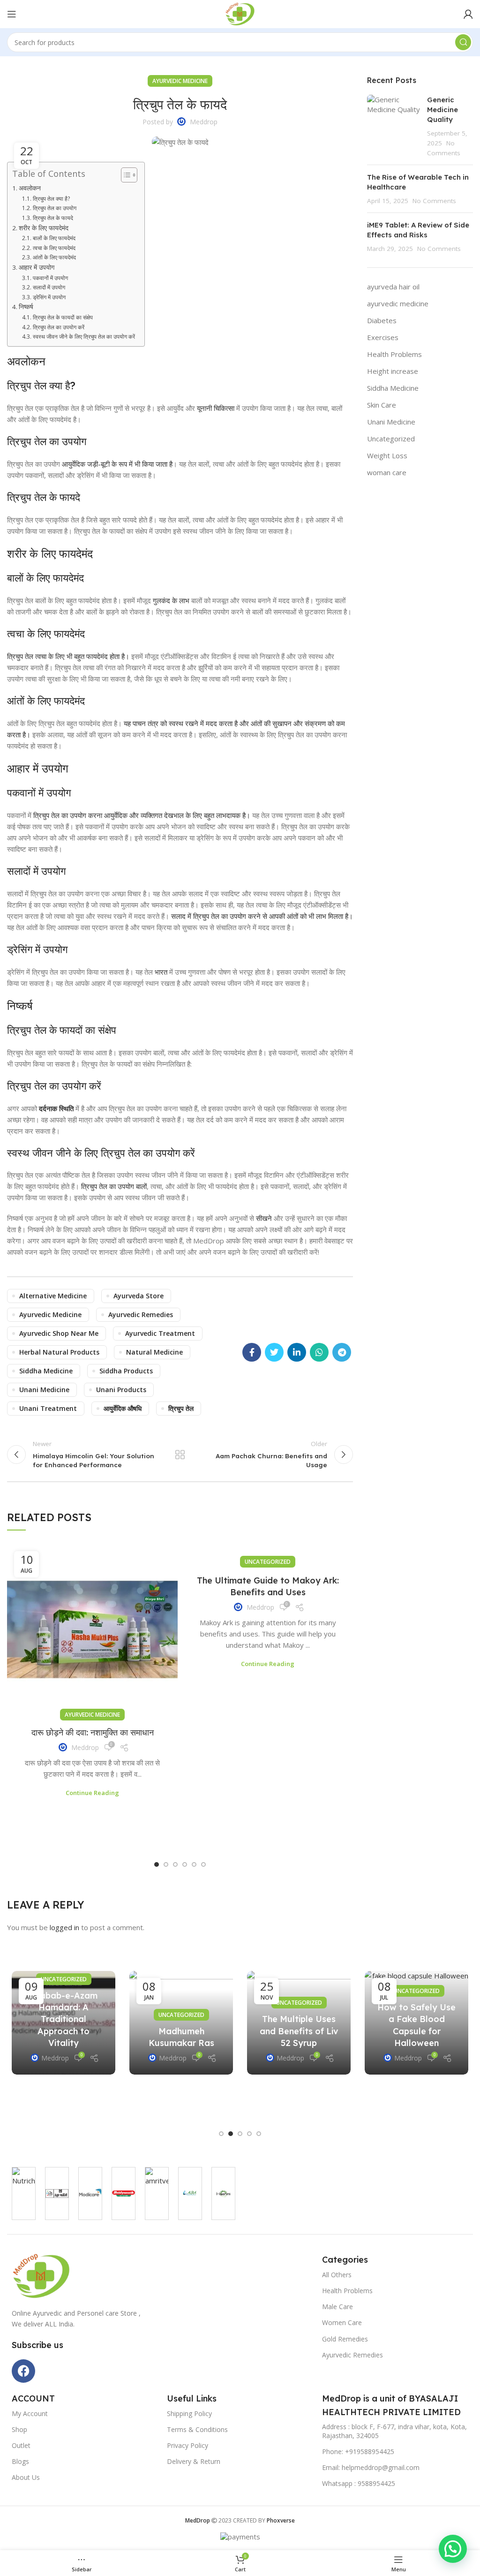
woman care (387, 472)
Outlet (21, 2445)
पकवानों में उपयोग (50, 278)
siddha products (126, 1371)
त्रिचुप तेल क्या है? (51, 199)
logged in (64, 1927)
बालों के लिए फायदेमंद (54, 238)
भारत (161, 972)
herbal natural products (59, 1352)
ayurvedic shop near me (59, 1333)
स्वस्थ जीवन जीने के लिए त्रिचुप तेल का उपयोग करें (84, 337)
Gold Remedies (345, 2339)
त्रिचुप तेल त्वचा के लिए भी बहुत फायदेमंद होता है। (68, 656)
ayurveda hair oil (393, 287)
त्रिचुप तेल (181, 1408)
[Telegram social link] (342, 1352)
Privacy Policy (187, 2445)
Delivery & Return (194, 2461)
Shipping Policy (189, 2413)
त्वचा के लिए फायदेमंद (54, 248)
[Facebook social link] (252, 1352)
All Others (337, 2275)
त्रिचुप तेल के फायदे (53, 218)
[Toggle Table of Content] (124, 175)
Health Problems (394, 354)
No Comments (434, 201)
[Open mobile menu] (12, 14)
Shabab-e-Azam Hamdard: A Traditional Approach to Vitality (64, 2019)
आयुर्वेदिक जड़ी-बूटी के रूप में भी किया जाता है (117, 464)
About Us (26, 2477)
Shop (19, 2429)
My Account (30, 2413)
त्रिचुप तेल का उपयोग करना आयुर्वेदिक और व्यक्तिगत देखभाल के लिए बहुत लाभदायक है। (142, 815)
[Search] (463, 42)
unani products (121, 1390)
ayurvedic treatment (160, 1333)
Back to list (180, 1455)
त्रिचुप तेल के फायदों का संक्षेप (63, 317)
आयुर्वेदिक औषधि (123, 1408)
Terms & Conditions (197, 2429)
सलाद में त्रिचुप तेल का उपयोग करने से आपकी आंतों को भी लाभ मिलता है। (262, 916)
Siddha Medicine (393, 388)
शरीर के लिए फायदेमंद (44, 228)
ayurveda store (139, 1296)
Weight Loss (387, 455)
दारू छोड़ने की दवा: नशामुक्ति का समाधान (93, 1732)
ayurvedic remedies (141, 1315)
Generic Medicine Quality (442, 110)
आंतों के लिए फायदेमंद (54, 257)
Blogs (20, 2461)
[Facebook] (23, 2371)
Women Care (342, 2322)
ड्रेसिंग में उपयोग (49, 297)
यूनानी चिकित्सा (216, 408)
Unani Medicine (391, 422)
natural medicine (154, 1352)
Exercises (383, 337)
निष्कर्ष (26, 307)
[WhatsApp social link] (319, 1352)
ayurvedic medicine (180, 81)
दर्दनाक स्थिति (56, 1108)
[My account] (468, 14)
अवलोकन (30, 188)
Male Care (337, 2307)
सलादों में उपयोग (49, 287)
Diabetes (382, 320)
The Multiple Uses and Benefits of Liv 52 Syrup (299, 2031)
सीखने (264, 1218)
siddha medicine (46, 1371)
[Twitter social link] (274, 1352)
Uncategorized (268, 1562)
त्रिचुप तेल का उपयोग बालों (114, 1186)
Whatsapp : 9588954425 (359, 2483)
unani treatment (48, 1408)
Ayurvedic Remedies (352, 2355)
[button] (157, 1864)
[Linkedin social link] (297, 1352)
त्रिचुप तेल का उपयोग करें (58, 327)
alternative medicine (53, 1296)
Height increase (393, 371)
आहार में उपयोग (37, 267)
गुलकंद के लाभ (171, 600)
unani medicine (44, 1390)
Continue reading (92, 1793)
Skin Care (382, 405)
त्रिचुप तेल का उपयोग (54, 208)
